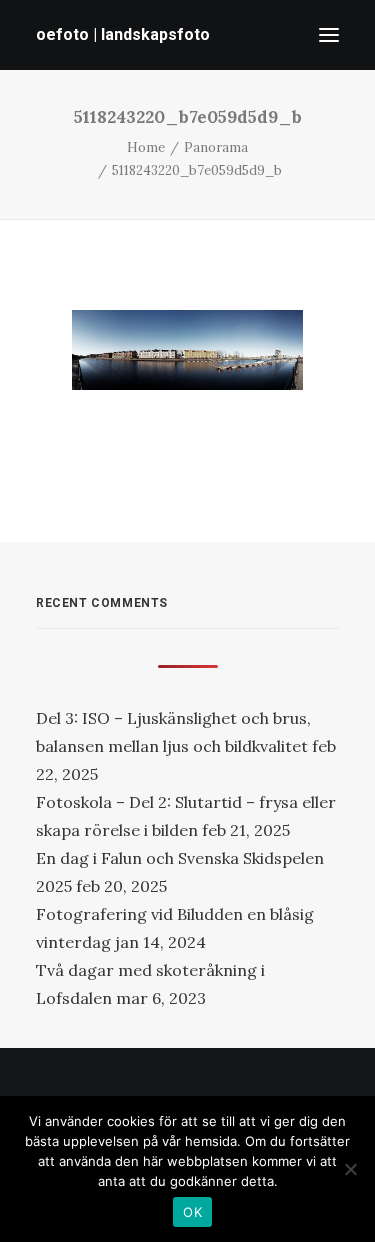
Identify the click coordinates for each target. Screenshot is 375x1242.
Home (146, 147)
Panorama (216, 147)
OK (192, 1212)
